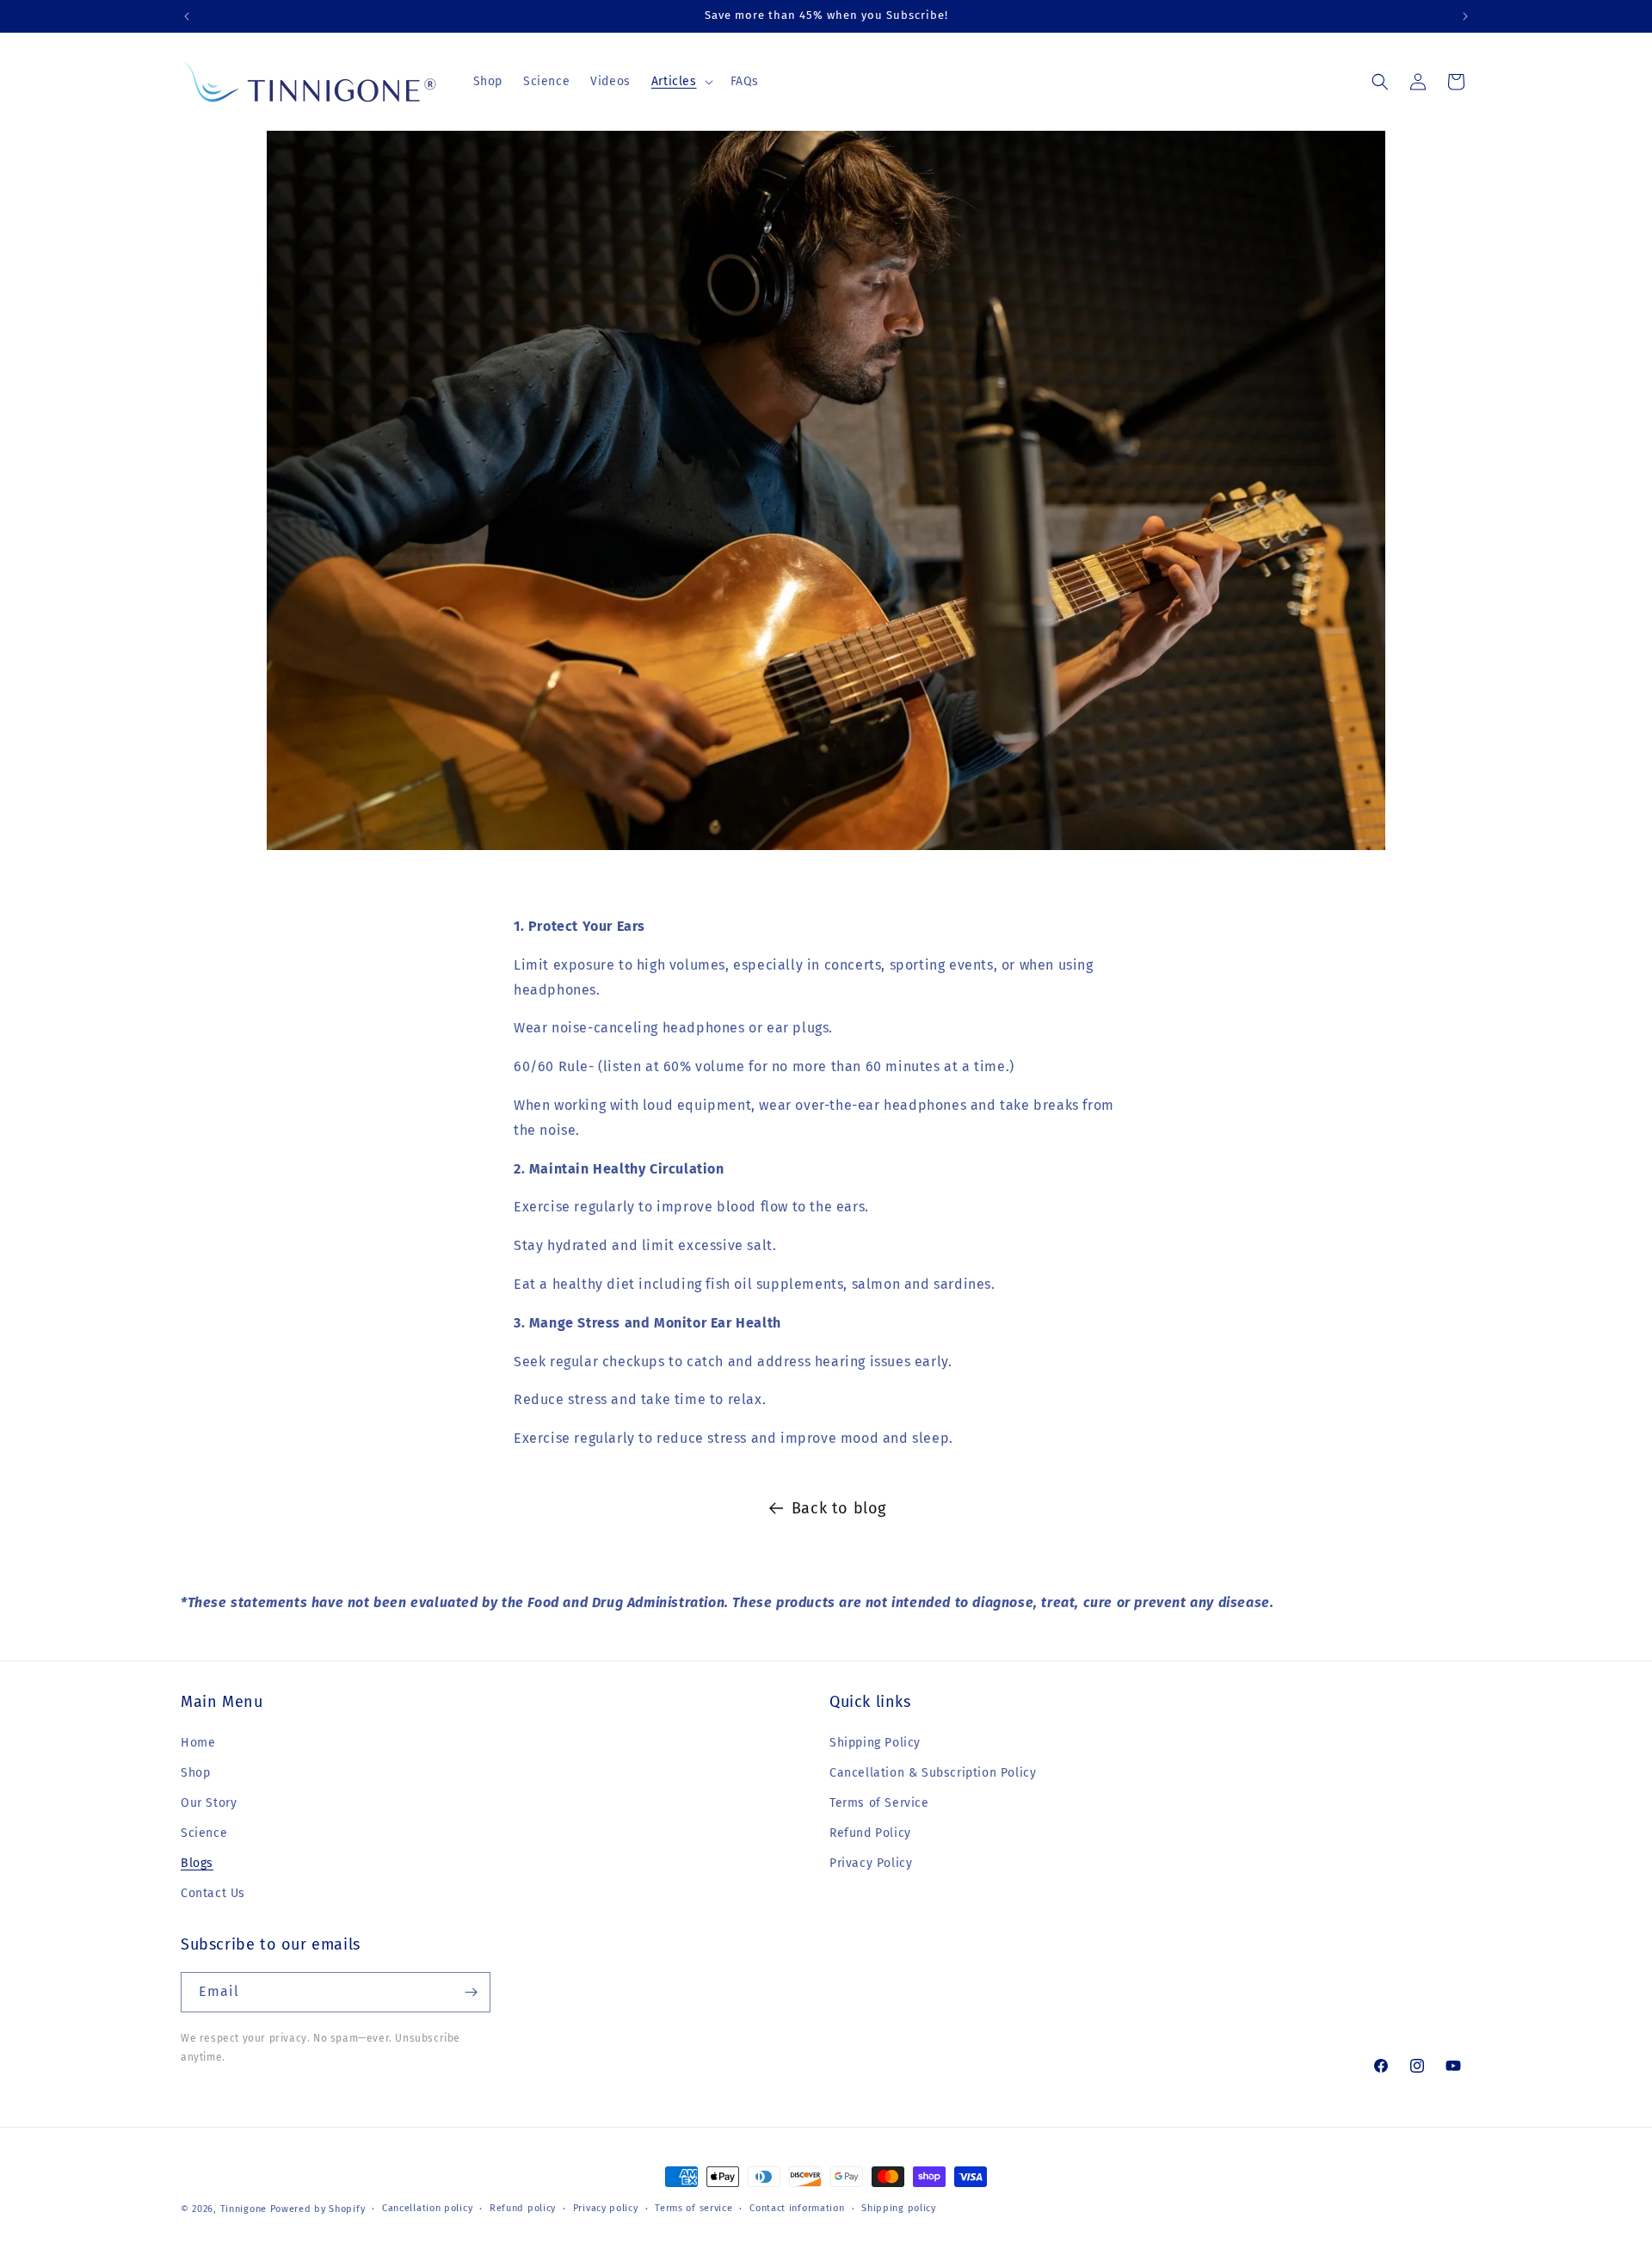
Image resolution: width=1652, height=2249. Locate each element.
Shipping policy (899, 2208)
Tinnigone (243, 2209)
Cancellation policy (427, 2208)
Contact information (797, 2208)
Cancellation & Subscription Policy (933, 1773)
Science (204, 1833)
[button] (681, 82)
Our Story (209, 1803)
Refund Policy (870, 1833)
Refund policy (523, 2208)
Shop (195, 1773)
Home (198, 1743)
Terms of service (693, 2208)
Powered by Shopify (318, 2209)
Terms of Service (879, 1803)
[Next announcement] (1465, 16)
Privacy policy (606, 2208)
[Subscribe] (471, 1992)
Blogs (197, 1863)
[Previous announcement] (187, 16)
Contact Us (213, 1893)
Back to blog (839, 1508)
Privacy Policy (871, 1863)
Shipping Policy (875, 1743)
